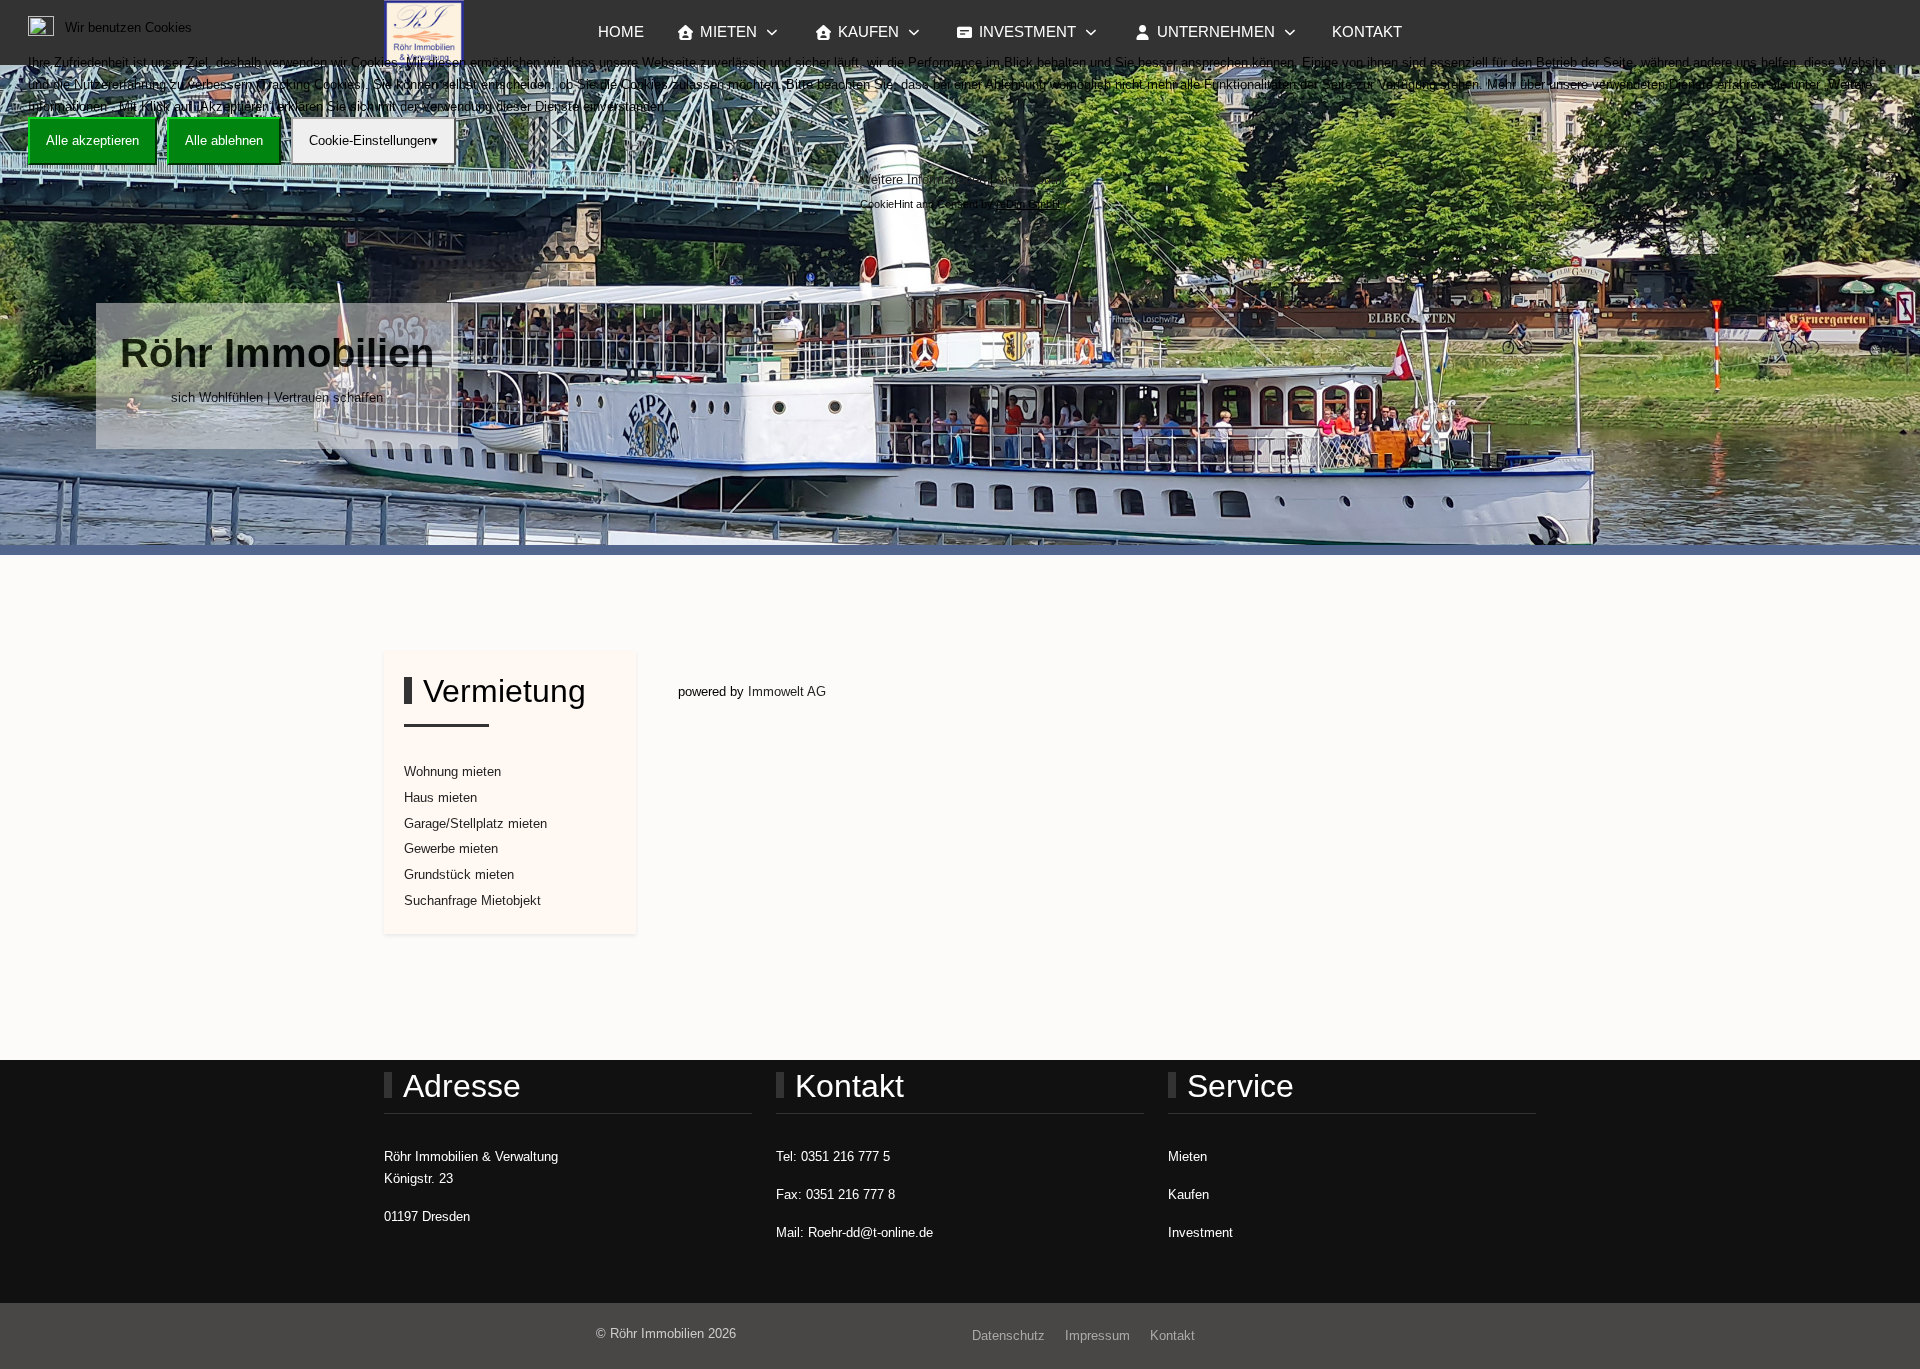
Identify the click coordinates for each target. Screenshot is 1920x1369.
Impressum (1029, 179)
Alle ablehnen (224, 140)
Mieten (1187, 1156)
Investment (1200, 1232)
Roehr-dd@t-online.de (870, 1232)
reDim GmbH (1028, 204)
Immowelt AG (787, 691)
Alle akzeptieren (92, 140)
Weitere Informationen (922, 179)
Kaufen (1188, 1194)
